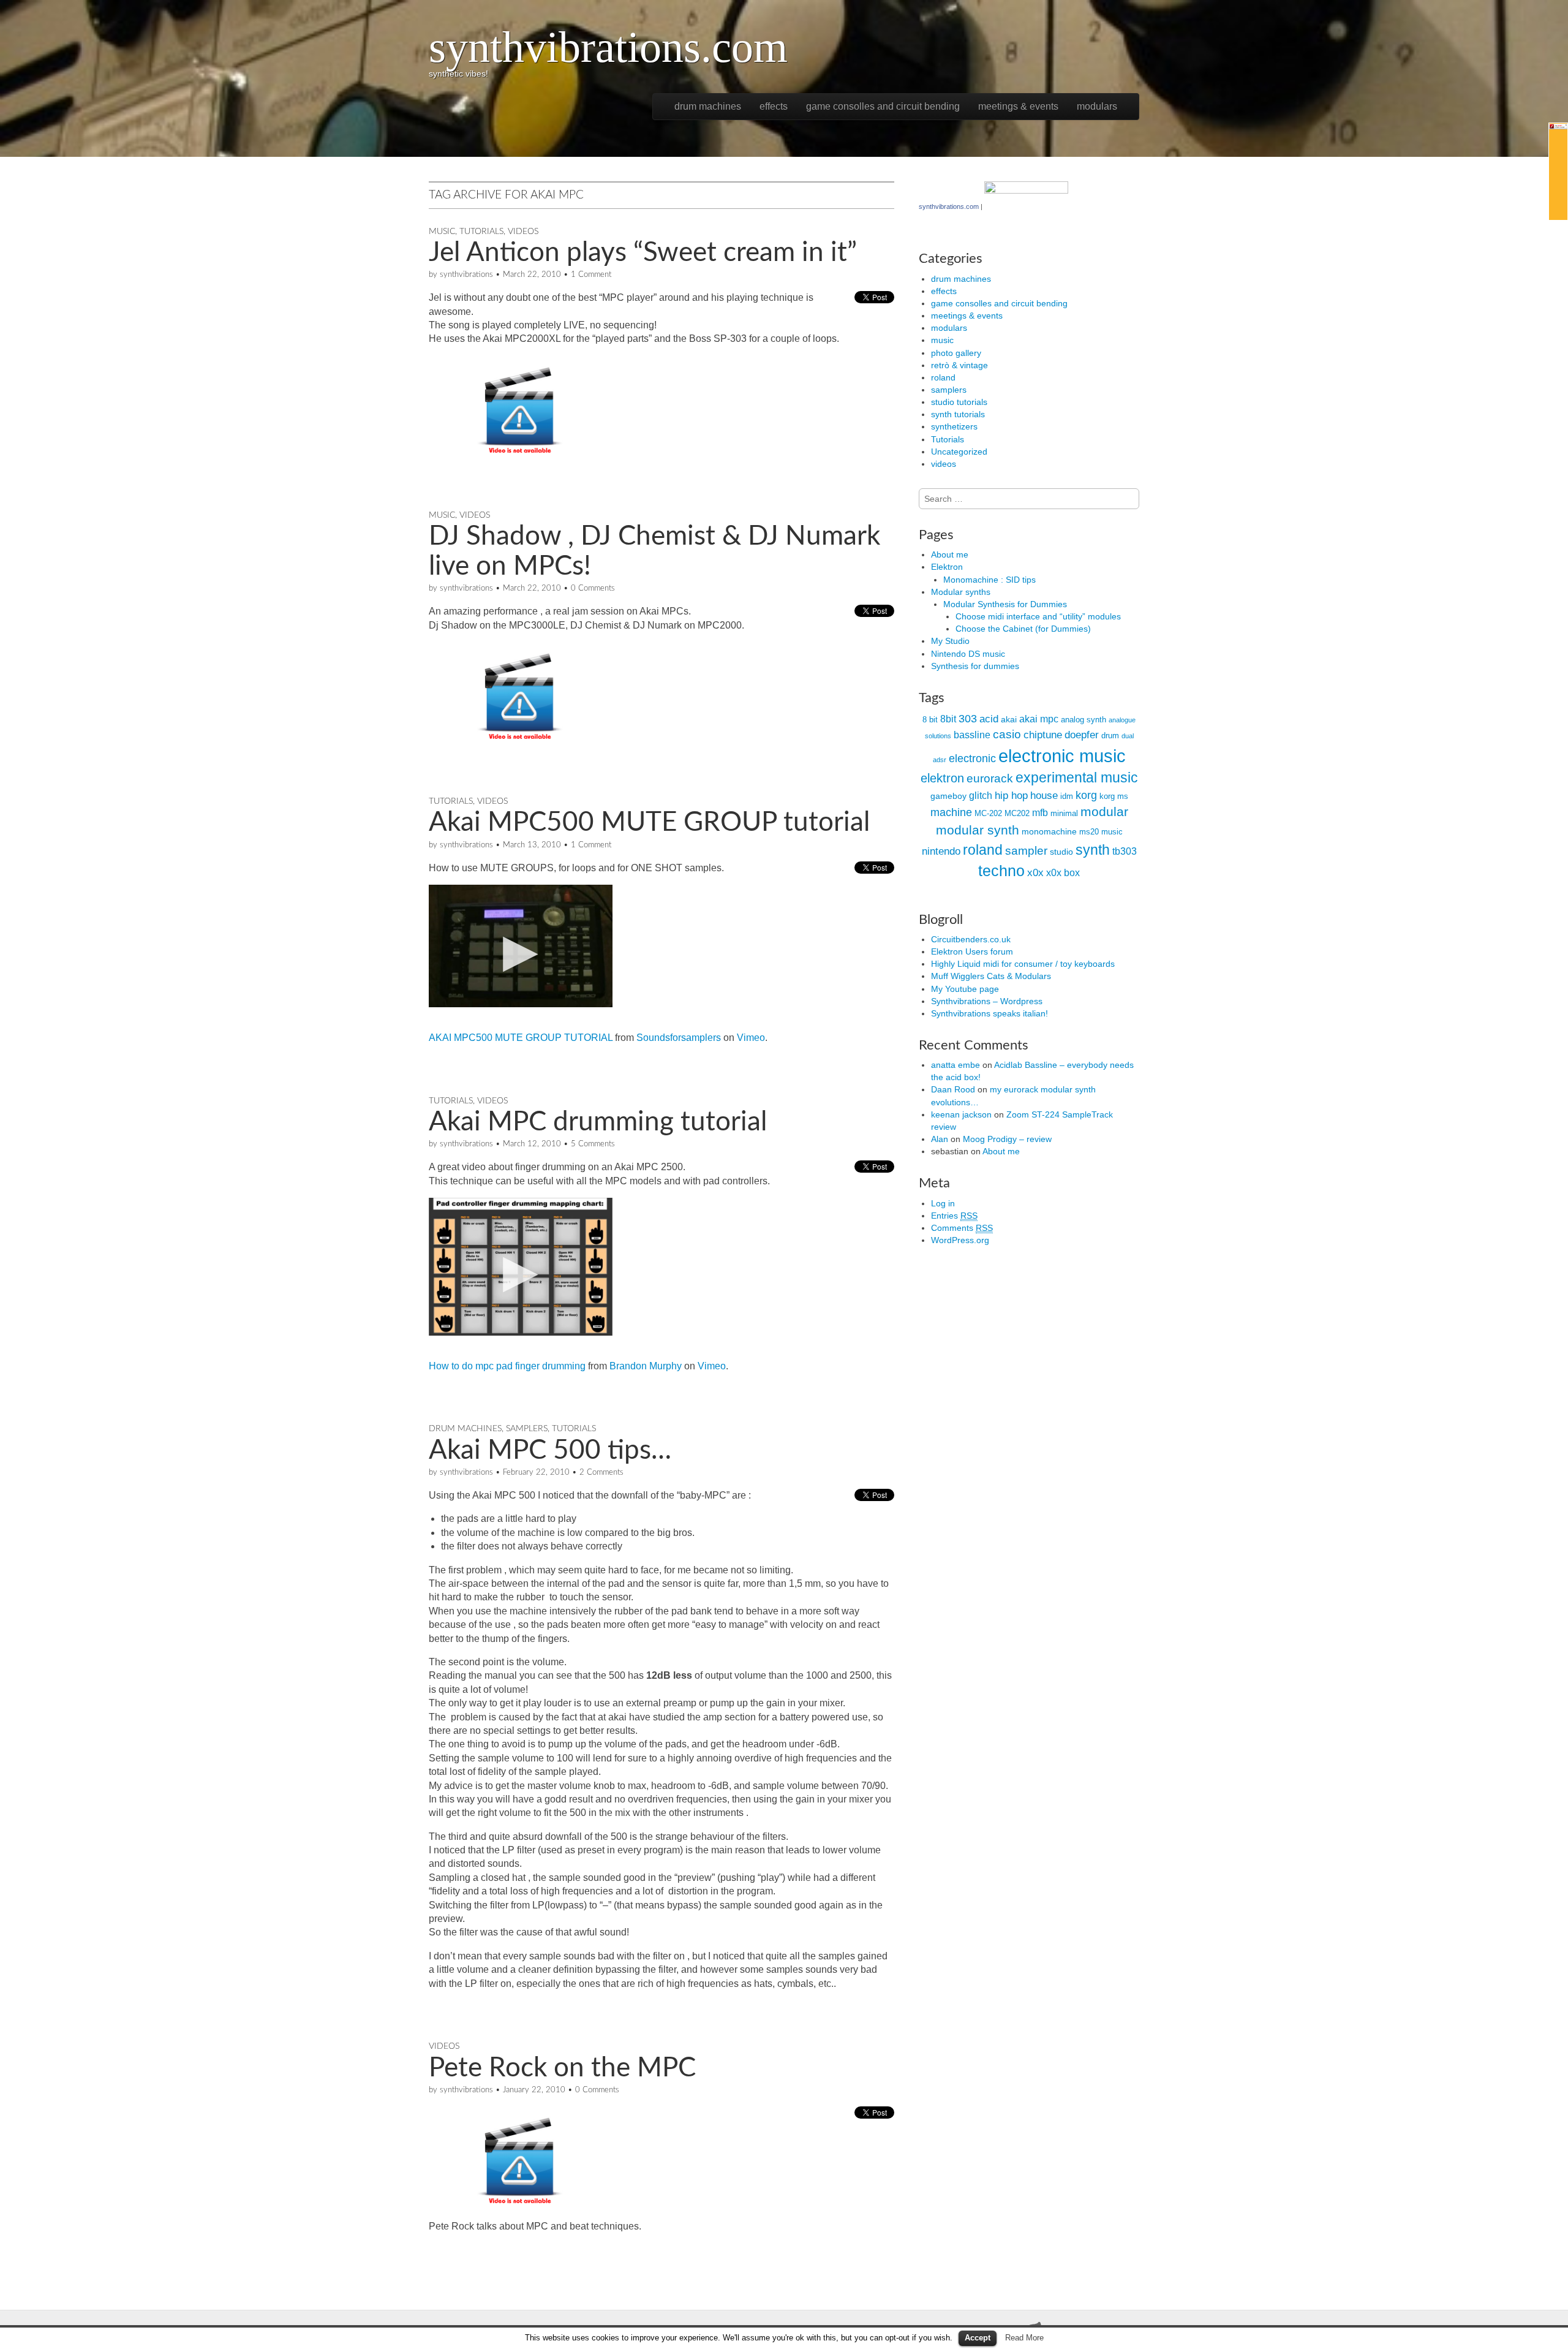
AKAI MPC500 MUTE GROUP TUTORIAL (521, 1038)
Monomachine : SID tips (989, 580)
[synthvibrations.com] (1026, 206)
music (442, 232)
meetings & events (1018, 106)
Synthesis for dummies (975, 666)
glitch (981, 796)
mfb (1040, 813)
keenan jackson (961, 1114)
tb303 (1125, 851)
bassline (972, 735)
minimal (1064, 813)
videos (523, 232)
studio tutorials (959, 402)
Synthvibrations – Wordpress (987, 1001)
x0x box (1063, 873)
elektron (942, 778)
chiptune (1043, 735)
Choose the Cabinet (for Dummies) (1023, 629)
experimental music (1077, 777)
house (1044, 796)
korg (1086, 795)
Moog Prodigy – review (1007, 1139)
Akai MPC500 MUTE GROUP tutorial (649, 823)
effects (774, 106)
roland (943, 377)
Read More (1024, 2338)
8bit (948, 719)
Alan (940, 1139)
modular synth (978, 830)
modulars (1097, 106)
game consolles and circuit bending (883, 106)
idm (1067, 796)
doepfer (1082, 735)
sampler (1026, 851)
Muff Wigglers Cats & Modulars (991, 976)
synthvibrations (466, 275)
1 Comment (591, 275)
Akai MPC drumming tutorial (598, 1122)
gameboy (948, 796)
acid (989, 719)
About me (950, 554)
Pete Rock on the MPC (562, 2068)
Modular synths (961, 592)
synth (1093, 850)
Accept (978, 2338)
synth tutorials (958, 414)
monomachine (1049, 831)
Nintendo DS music (968, 654)
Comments (962, 1228)
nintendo (941, 851)
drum (1110, 736)
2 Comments (601, 1473)
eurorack (990, 778)
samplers (527, 1429)
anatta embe (956, 1065)
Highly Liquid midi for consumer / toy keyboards (1023, 964)
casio (1007, 734)
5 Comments (593, 1144)
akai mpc (1039, 719)
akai (1009, 719)
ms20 (1089, 832)
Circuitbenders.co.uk (971, 939)
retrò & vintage (959, 365)
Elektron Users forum (972, 951)
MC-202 (988, 813)
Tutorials (481, 232)
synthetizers (954, 426)
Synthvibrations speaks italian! (989, 1013)
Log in (943, 1203)
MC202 (1017, 813)
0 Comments (593, 588)
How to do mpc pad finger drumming (507, 1366)
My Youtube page (965, 989)
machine (951, 812)
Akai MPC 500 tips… (550, 1451)
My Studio (950, 641)
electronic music (1062, 756)
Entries (954, 1216)
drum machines (708, 106)
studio (1061, 852)
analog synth (1084, 720)
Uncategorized (959, 452)
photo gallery (956, 353)
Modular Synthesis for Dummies (1005, 604)
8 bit (930, 720)
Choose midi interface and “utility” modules (1038, 616)
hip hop (1011, 796)
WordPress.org (960, 1240)
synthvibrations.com (608, 47)
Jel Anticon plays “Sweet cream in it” (643, 253)
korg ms (1114, 796)
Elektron (947, 567)
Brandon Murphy (646, 1366)
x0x (1035, 873)
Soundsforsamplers (679, 1038)
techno (1001, 871)
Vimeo (751, 1038)
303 (968, 719)
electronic (972, 758)
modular (1104, 812)
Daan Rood (953, 1089)
